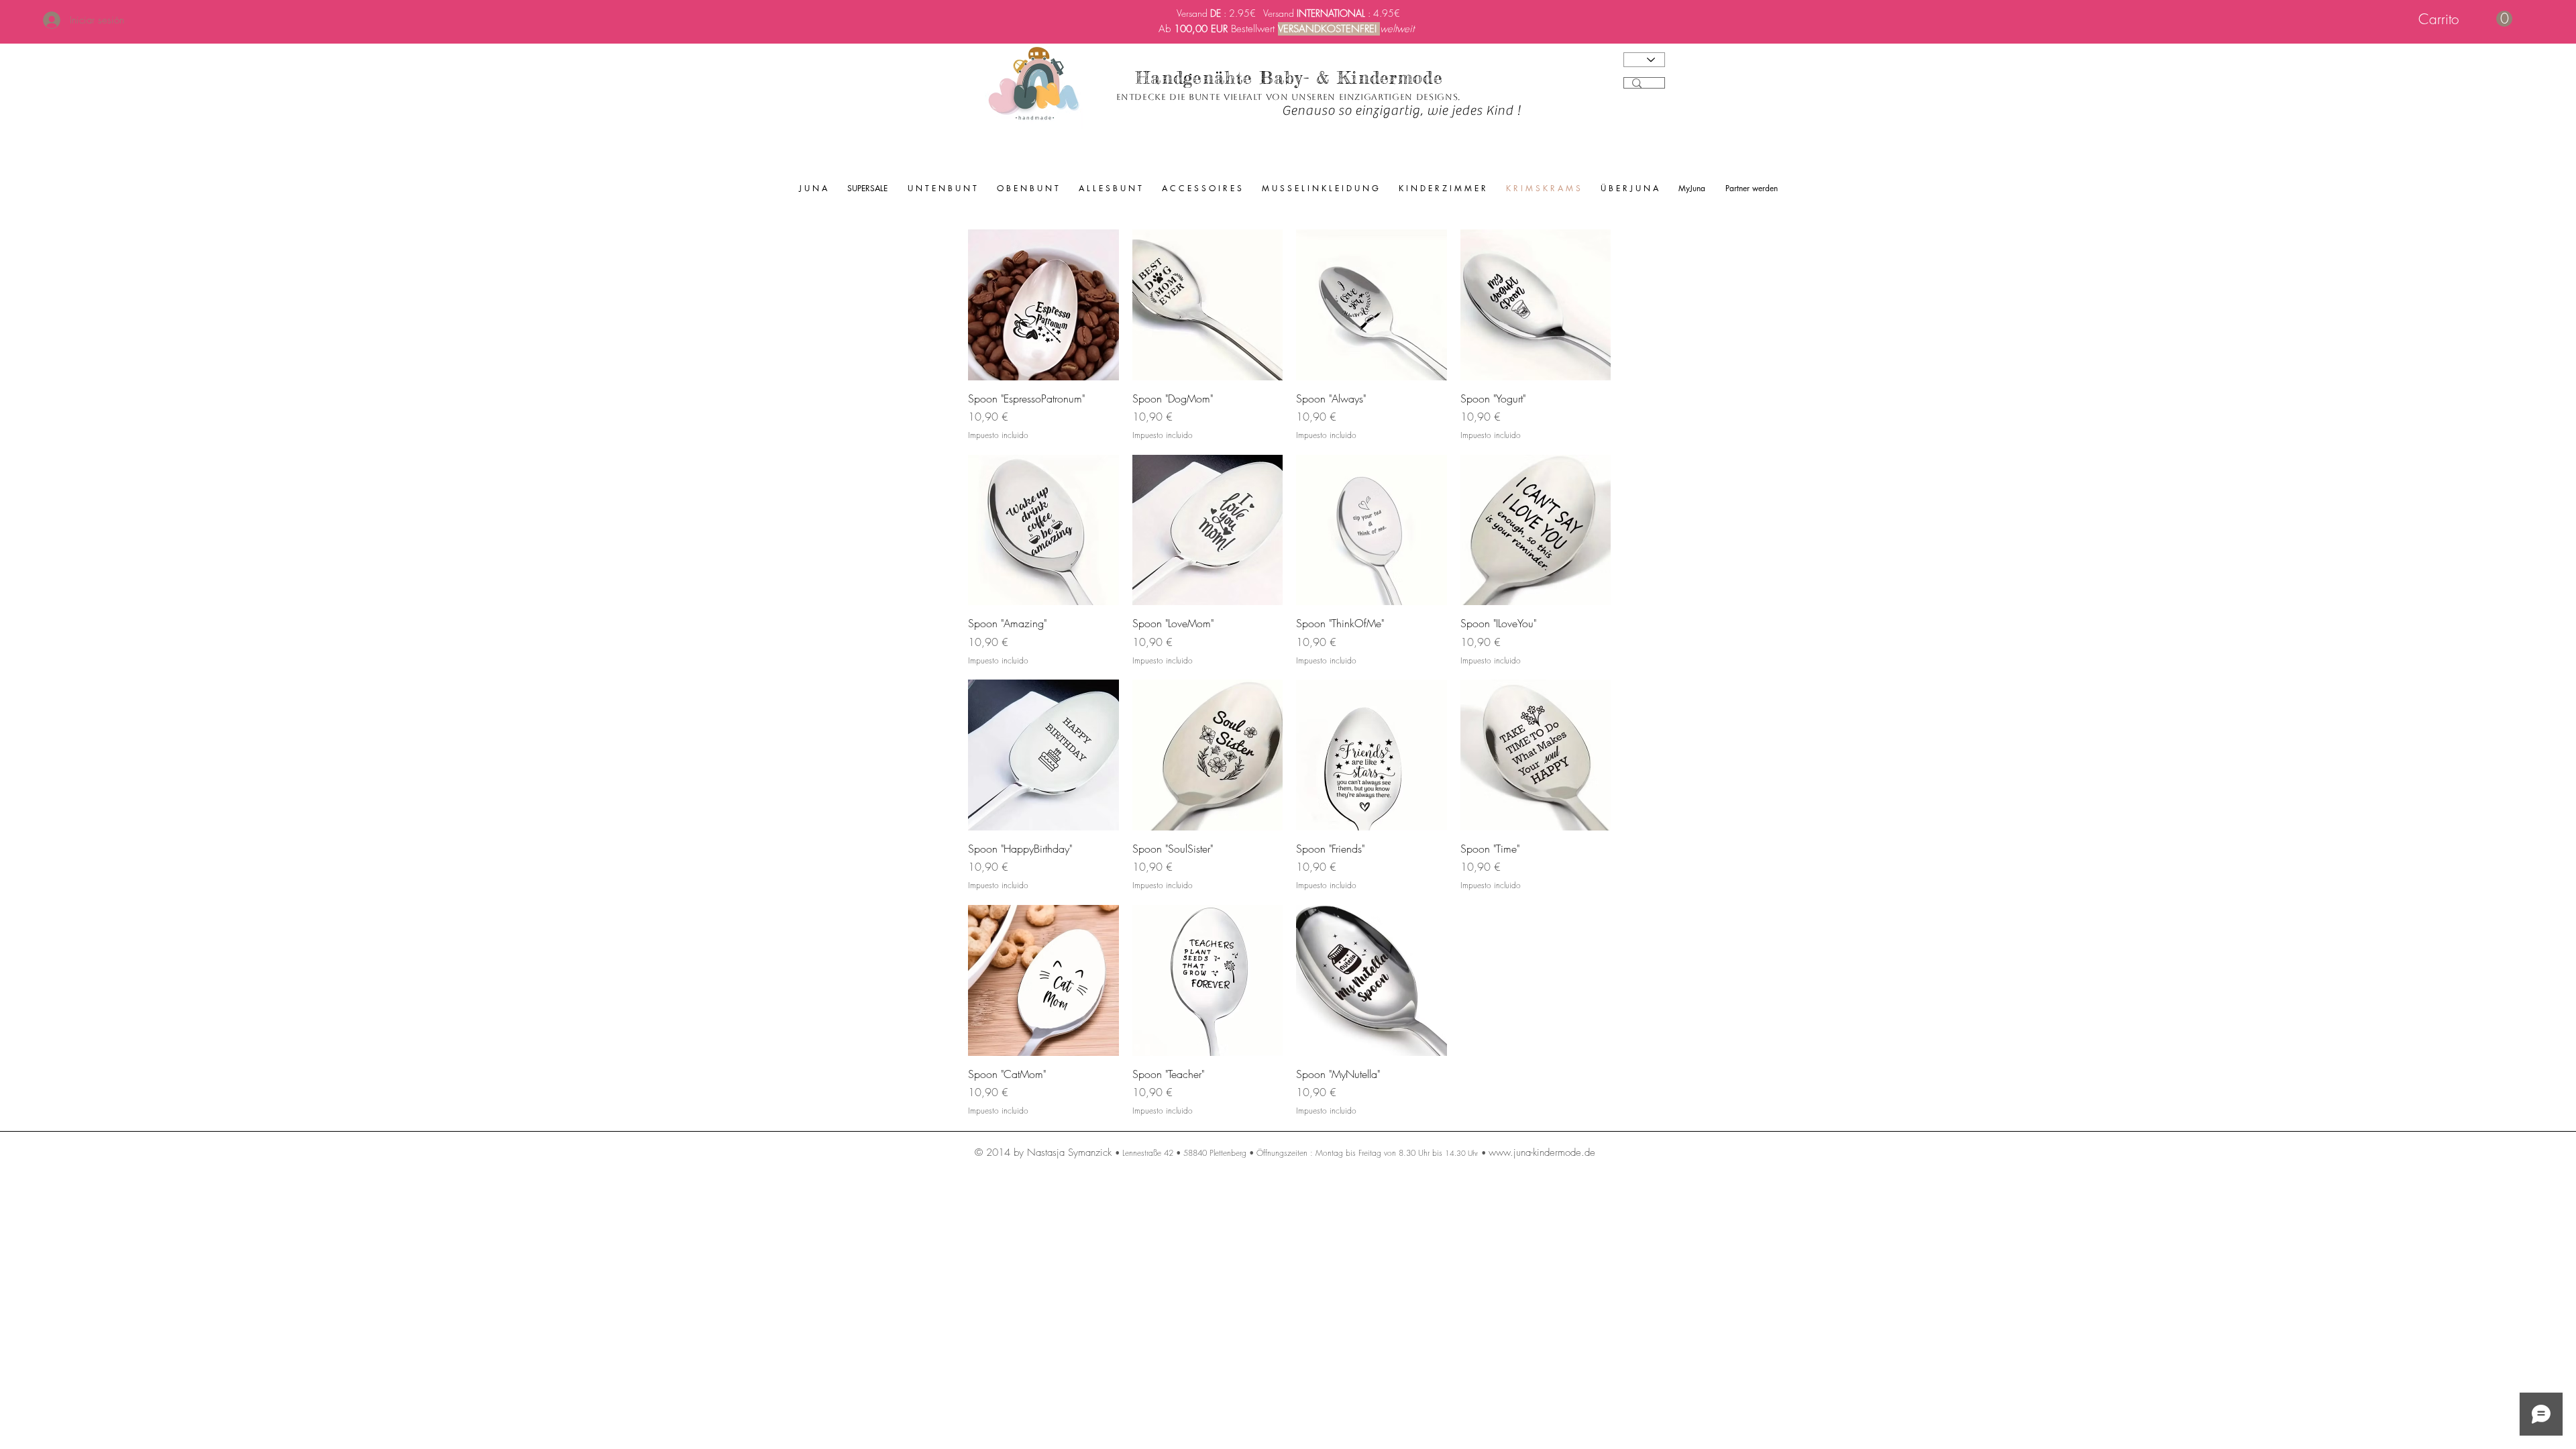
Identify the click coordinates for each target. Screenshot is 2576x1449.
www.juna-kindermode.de (1542, 1152)
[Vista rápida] (1043, 305)
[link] (2465, 19)
